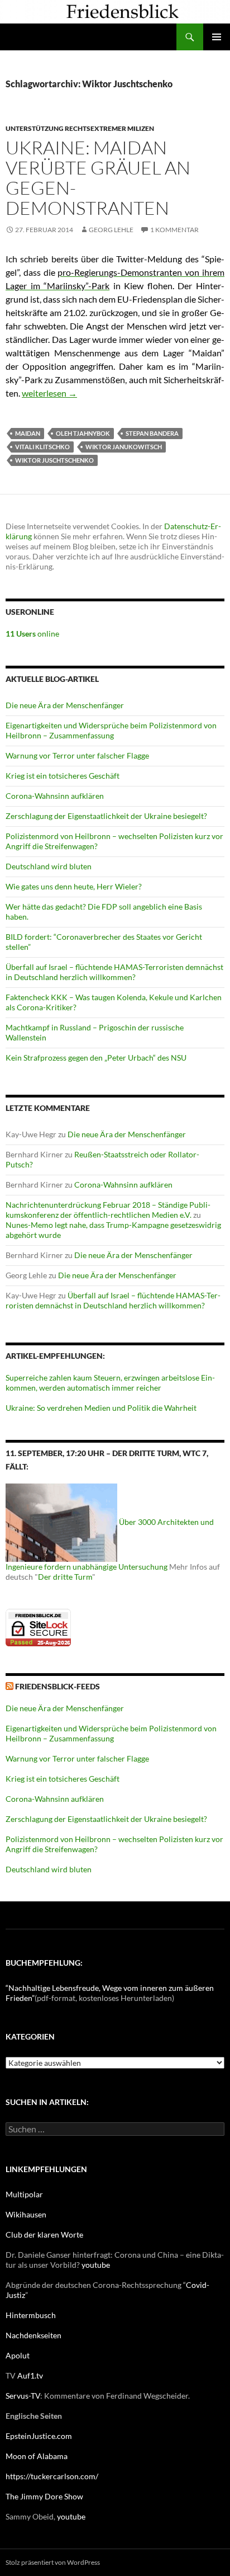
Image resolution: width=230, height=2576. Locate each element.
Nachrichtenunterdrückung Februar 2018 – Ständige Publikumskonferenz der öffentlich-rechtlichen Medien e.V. (108, 1210)
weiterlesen (49, 393)
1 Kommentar (174, 230)
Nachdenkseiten (33, 2335)
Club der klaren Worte (44, 2234)
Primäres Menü (217, 37)
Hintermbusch (31, 2315)
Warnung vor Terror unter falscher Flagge (77, 755)
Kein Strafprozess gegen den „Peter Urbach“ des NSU (96, 1058)
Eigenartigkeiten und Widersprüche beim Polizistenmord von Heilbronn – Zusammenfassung (111, 730)
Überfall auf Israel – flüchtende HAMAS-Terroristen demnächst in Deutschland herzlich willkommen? (114, 972)
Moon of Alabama (37, 2456)
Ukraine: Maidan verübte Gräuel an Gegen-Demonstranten (98, 178)
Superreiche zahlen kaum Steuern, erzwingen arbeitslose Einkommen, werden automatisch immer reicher (110, 1383)
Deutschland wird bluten (49, 866)
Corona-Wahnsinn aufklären (55, 796)
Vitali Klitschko (42, 447)
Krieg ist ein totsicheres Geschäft (63, 776)
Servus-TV (23, 2396)
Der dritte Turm (65, 1577)
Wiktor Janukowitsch (124, 447)
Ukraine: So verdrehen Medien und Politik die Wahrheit (101, 1408)
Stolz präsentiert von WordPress (53, 2562)
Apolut (18, 2355)
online (32, 634)
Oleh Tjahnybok (83, 433)
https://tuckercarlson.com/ (52, 2476)
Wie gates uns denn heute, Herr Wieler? (74, 886)
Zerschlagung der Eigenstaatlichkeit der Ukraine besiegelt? (106, 816)
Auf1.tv (30, 2375)
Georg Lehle (111, 230)
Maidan (28, 433)
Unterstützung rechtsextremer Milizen (80, 128)
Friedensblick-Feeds (57, 1686)
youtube (96, 2265)
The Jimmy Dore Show (44, 2496)
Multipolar (24, 2194)
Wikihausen (26, 2214)
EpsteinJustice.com (39, 2436)
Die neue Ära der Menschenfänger (65, 705)
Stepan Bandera (152, 433)
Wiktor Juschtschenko (54, 460)
